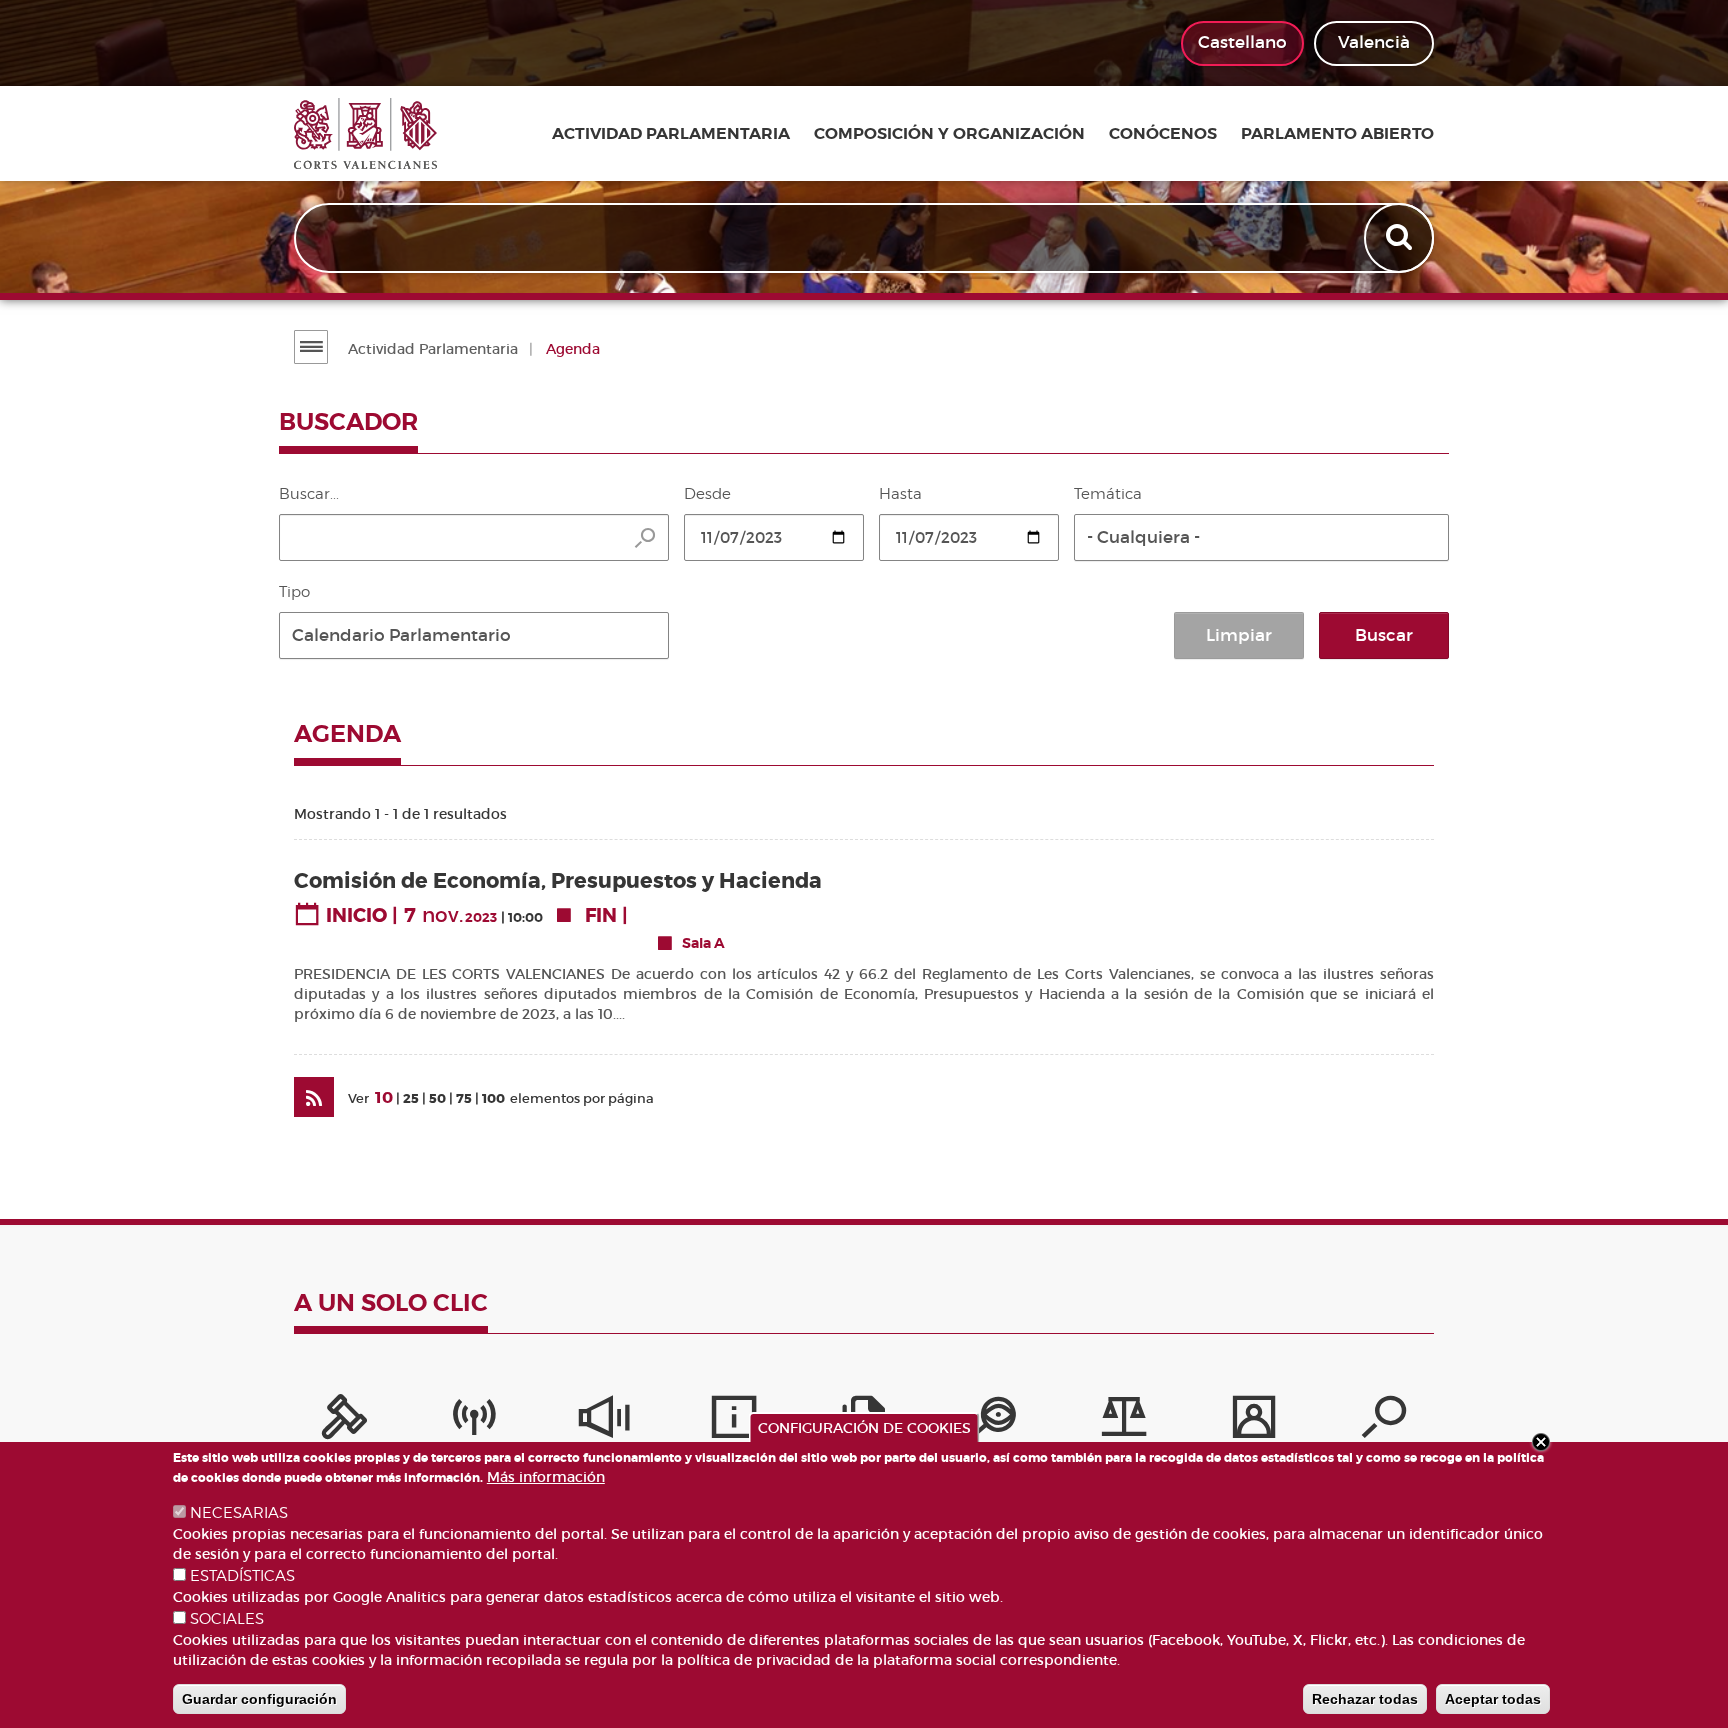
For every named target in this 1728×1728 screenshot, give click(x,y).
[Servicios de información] (734, 1422)
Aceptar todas (1493, 1699)
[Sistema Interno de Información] (604, 1422)
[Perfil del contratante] (1254, 1422)
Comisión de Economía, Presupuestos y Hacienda (558, 881)
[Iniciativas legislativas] (1124, 1422)
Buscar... (309, 494)
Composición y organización (949, 134)
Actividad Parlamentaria (433, 349)
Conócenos (1163, 134)
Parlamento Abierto (1337, 134)
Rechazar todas (1365, 1699)
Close (1541, 1442)
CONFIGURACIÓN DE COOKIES (864, 1428)
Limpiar (1239, 635)
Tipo (294, 592)
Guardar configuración (259, 1699)
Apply (1401, 238)
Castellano (1242, 42)
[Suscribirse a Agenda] (314, 1097)
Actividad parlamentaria (671, 134)
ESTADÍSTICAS (242, 1576)
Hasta (900, 494)
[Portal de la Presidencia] (344, 1422)
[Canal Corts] (474, 1422)
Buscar (1384, 635)
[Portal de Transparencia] (994, 1422)
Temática (1108, 494)
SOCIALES (227, 1619)
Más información (546, 1477)
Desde (707, 494)
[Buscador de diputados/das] (1384, 1422)
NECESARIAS (239, 1513)
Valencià (1374, 42)
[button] (1261, 537)
